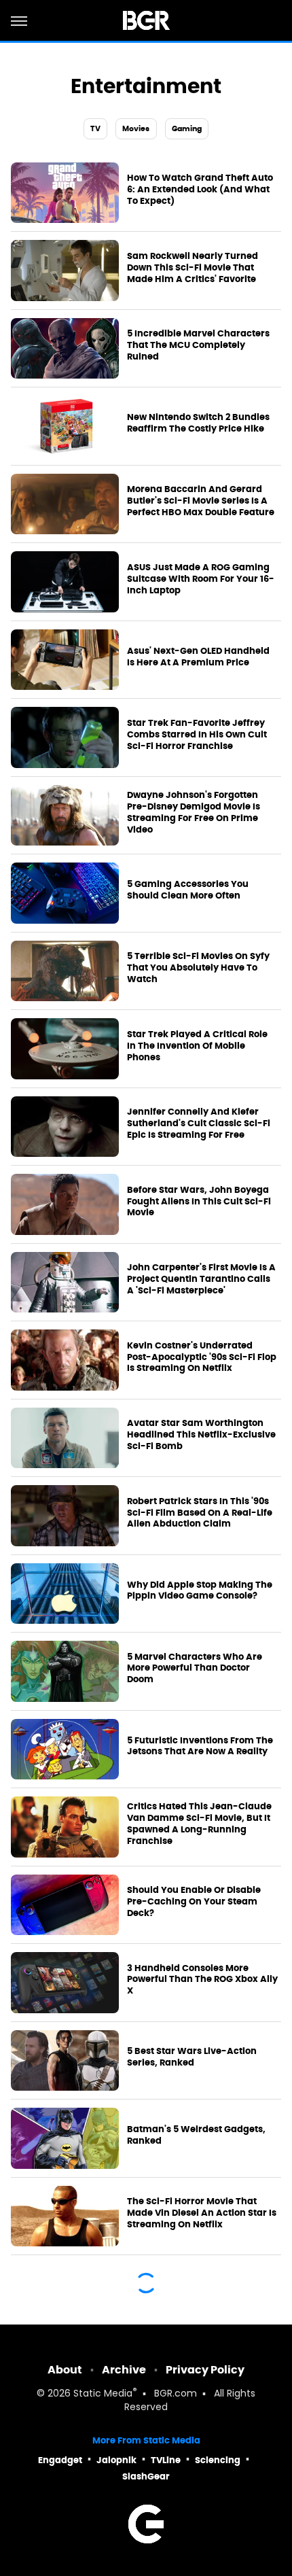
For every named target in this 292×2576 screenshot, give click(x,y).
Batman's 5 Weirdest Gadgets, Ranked (196, 2135)
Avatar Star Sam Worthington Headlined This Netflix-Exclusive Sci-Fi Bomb (201, 1435)
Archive (124, 2370)
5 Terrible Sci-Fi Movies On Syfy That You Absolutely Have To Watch (198, 968)
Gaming (187, 128)
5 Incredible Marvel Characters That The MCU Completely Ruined (198, 345)
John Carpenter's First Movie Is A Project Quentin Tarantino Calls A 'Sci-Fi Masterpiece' (201, 1279)
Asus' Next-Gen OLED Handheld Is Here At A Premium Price (198, 657)
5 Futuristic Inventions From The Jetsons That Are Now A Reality (200, 1746)
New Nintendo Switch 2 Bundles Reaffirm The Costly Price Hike (198, 423)
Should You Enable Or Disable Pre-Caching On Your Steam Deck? (194, 1902)
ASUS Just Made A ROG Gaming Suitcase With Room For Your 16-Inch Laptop (201, 579)
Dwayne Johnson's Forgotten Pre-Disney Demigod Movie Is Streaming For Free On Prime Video (194, 813)
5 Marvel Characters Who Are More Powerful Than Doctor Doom (195, 1669)
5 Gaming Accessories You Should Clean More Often (188, 890)
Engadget (60, 2460)
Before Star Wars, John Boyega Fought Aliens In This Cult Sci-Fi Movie (199, 1202)
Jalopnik (116, 2460)
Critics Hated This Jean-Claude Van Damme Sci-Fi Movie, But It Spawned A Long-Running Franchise (199, 1824)
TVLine (166, 2460)
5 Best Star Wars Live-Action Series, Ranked (192, 2057)
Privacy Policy (205, 2370)
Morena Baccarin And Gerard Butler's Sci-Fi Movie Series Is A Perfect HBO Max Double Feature (201, 501)
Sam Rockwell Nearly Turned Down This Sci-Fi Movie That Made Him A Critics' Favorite (193, 268)
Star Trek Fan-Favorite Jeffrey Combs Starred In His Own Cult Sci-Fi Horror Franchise (197, 735)
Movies (136, 128)
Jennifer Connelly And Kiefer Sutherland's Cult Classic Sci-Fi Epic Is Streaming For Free (199, 1124)
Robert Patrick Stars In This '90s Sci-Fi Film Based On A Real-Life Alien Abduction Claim (200, 1513)
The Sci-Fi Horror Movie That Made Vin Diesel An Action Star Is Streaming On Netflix (202, 2213)
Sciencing (218, 2460)
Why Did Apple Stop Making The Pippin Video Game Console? (200, 1591)
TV (95, 128)
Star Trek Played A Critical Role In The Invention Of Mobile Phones (197, 1046)
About (65, 2370)
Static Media (103, 2394)
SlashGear (146, 2476)
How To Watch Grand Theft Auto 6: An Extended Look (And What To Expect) (200, 190)
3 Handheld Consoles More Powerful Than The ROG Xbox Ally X (202, 1980)
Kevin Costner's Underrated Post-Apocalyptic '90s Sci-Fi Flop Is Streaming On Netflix (202, 1357)
